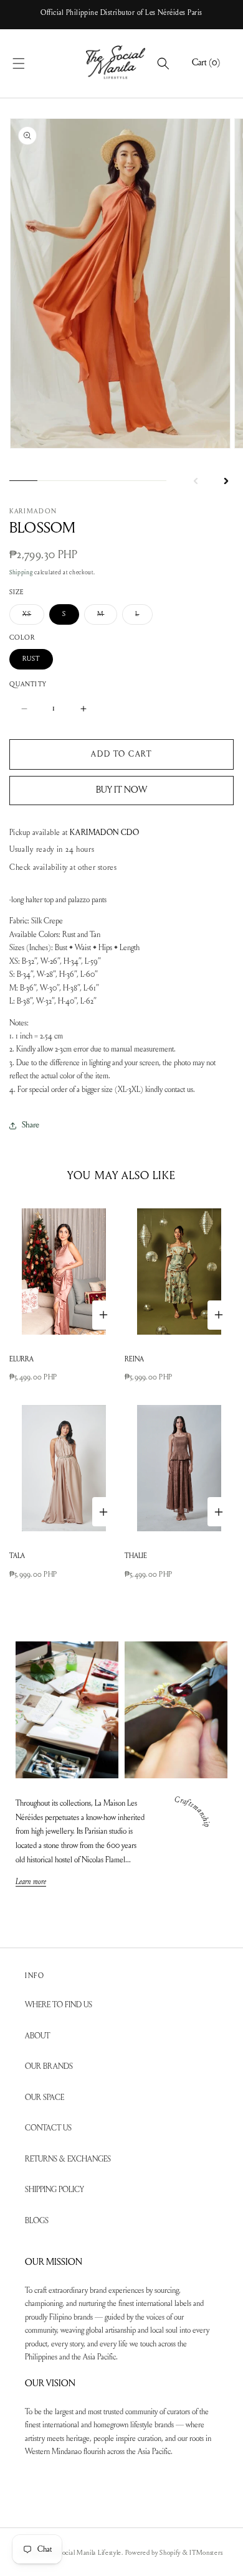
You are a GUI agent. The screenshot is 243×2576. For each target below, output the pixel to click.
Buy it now (121, 791)
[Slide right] (226, 481)
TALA (17, 1556)
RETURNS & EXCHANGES (68, 2159)
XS (33, 618)
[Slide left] (196, 481)
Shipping (21, 573)
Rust (31, 659)
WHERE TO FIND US (59, 2005)
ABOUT (37, 2036)
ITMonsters (206, 2553)
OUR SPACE (45, 2098)
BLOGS (37, 2221)
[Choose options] (103, 1315)
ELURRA (21, 1360)
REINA (134, 1360)
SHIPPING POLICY (55, 2190)
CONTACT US (48, 2128)
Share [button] (31, 1126)
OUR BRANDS (49, 2067)
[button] (32, 63)
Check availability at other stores (63, 868)
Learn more (31, 1883)
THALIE (136, 1556)
